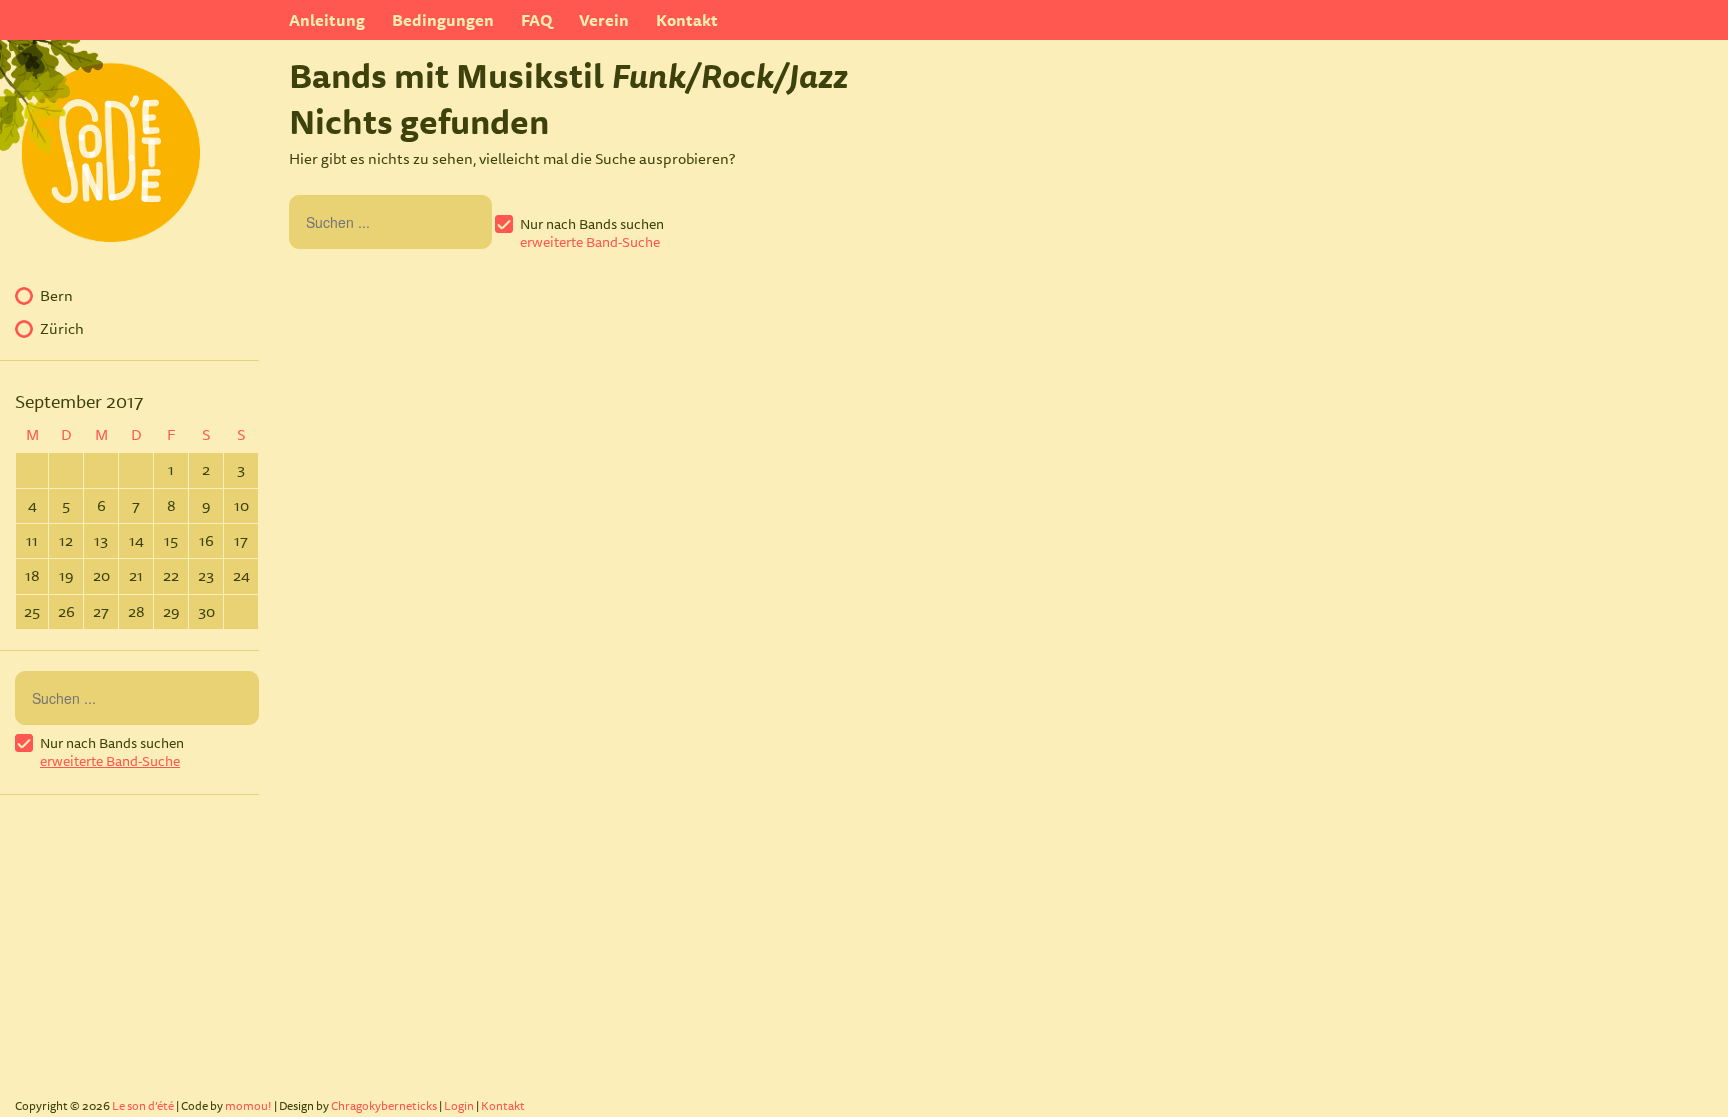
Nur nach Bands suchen (592, 224)
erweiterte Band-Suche (590, 242)
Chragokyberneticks (384, 1105)
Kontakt (687, 20)
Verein (604, 20)
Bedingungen (443, 20)
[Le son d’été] (100, 225)
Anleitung (327, 20)
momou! (248, 1105)
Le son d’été (143, 1105)
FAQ (536, 20)
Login (459, 1105)
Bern (56, 296)
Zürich (62, 329)
